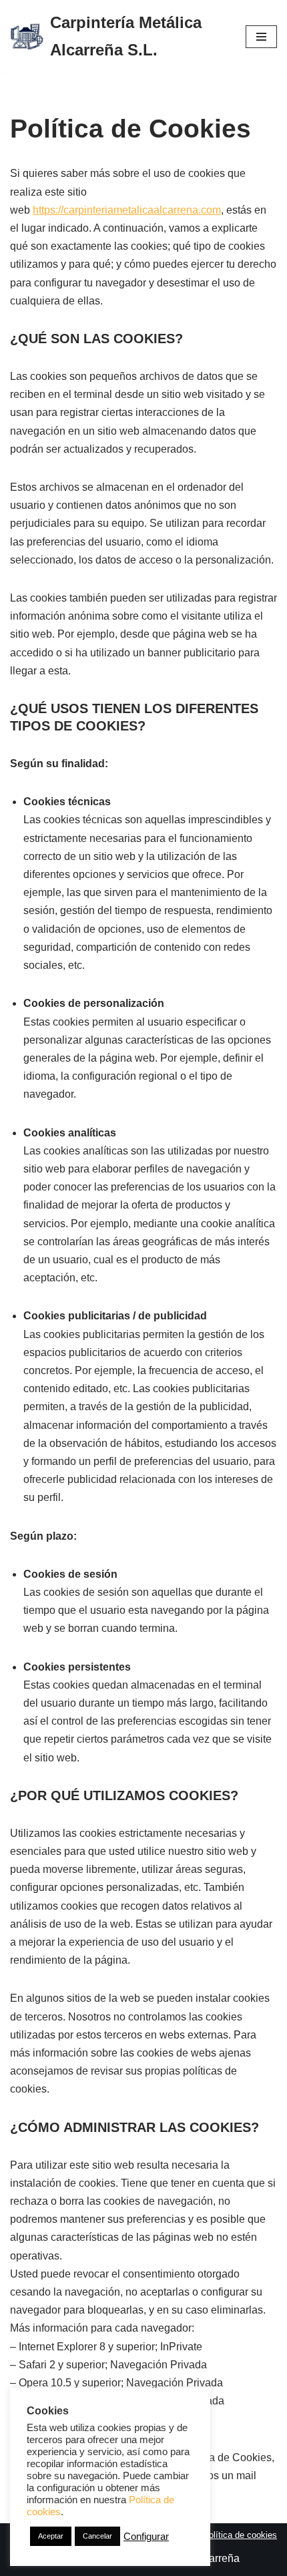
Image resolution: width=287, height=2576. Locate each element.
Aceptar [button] (51, 2536)
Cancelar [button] (97, 2536)
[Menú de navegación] (261, 37)
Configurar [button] (146, 2537)
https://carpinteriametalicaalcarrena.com (127, 210)
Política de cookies (240, 2535)
